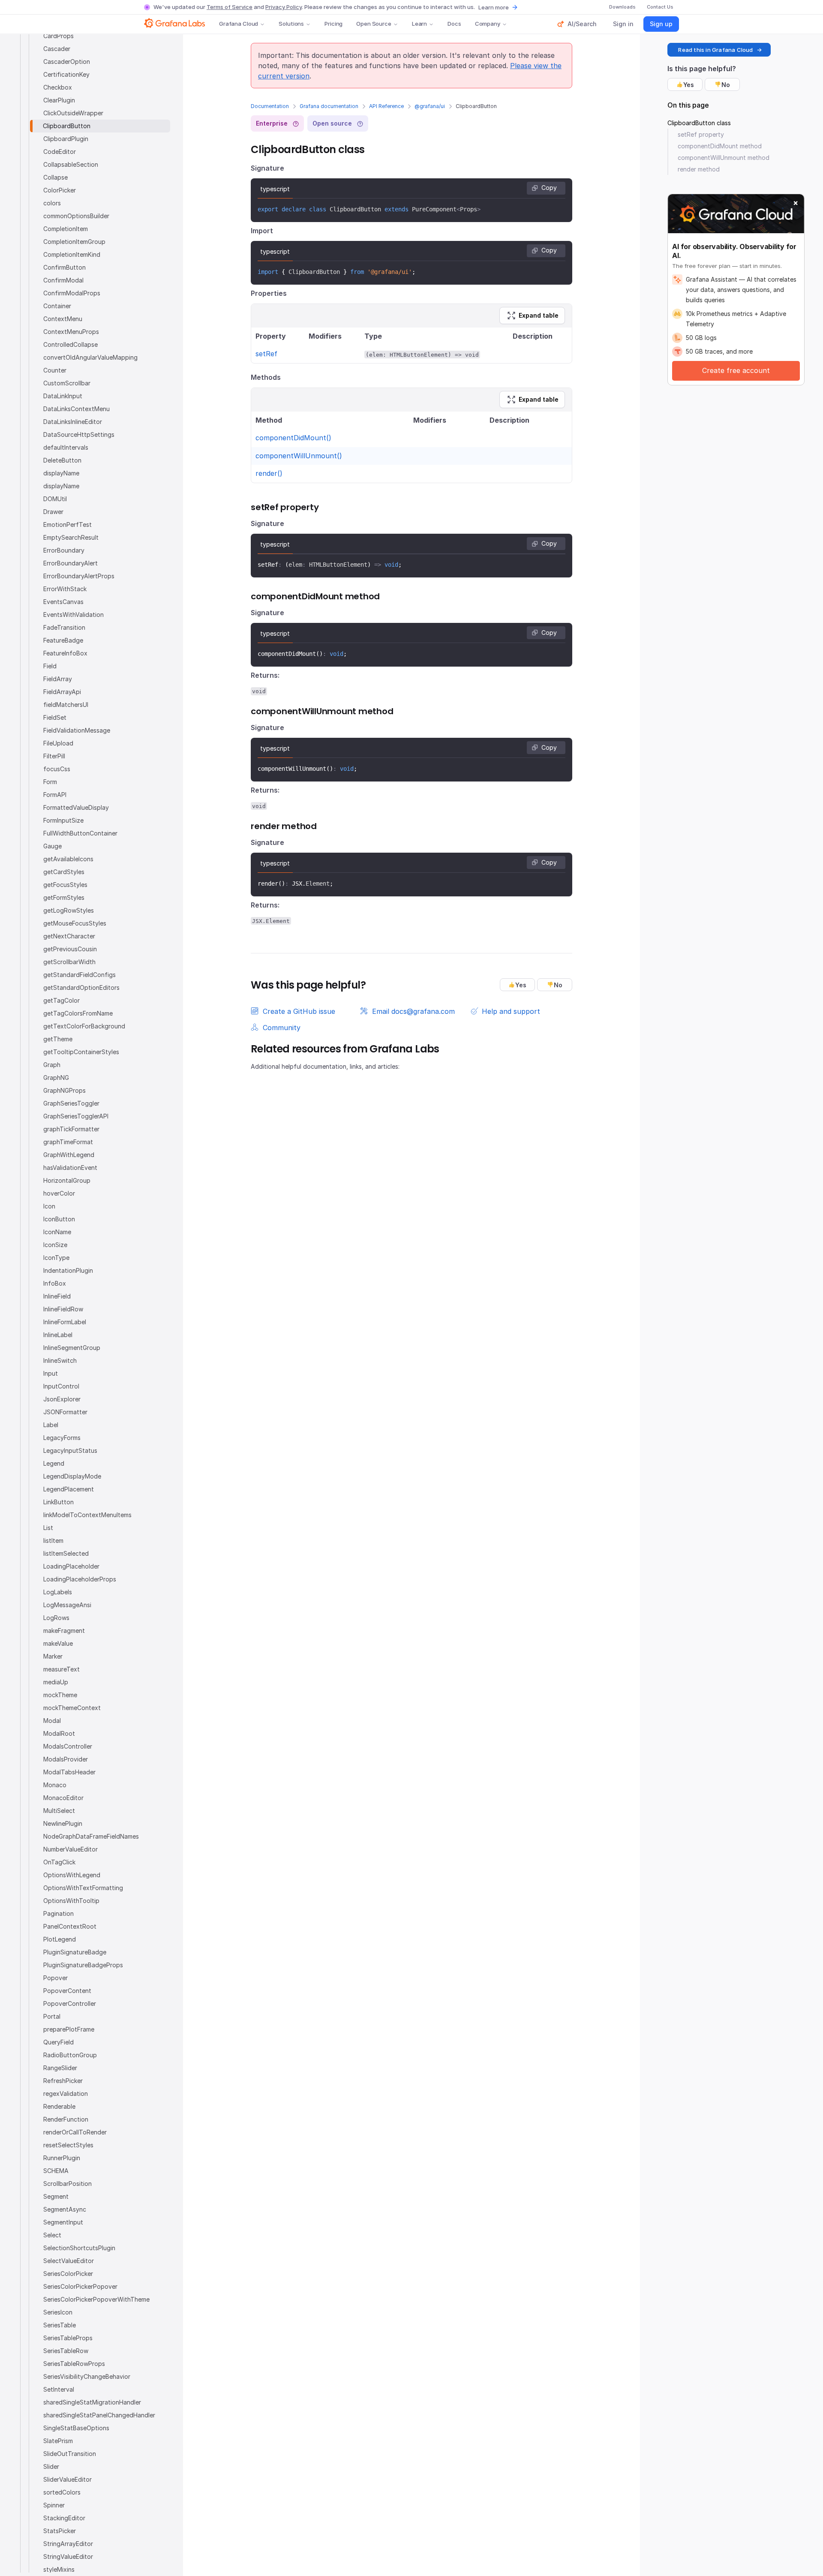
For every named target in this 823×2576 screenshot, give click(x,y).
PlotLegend (60, 1939)
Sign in (623, 24)
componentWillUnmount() (299, 456)
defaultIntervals (66, 447)
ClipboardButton (67, 126)
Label (51, 1425)
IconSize (55, 1245)
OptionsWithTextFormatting (83, 1888)
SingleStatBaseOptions (76, 2428)
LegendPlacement (69, 1489)
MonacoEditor (63, 1798)
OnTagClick (59, 1862)
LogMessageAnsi (67, 1605)
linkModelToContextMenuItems (87, 1515)
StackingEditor (64, 2518)
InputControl (61, 1386)
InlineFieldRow (63, 1309)
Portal (52, 2016)
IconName (57, 1232)
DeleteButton (62, 460)
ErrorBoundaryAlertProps (79, 576)
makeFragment (64, 1631)
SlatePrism (58, 2441)
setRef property (701, 134)
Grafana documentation (329, 106)
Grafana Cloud (239, 24)
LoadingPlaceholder (71, 1566)
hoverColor (59, 1193)
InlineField (57, 1296)
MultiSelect (59, 1811)
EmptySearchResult (71, 537)
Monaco (55, 1785)
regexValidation (66, 2094)
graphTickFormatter (71, 1129)
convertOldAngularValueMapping (90, 357)
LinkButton (59, 1502)
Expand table (539, 315)
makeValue (58, 1643)
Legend (54, 1463)
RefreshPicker (63, 2081)
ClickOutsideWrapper (73, 113)
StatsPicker (60, 2531)
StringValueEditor (68, 2556)
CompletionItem (66, 229)
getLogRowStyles (69, 910)
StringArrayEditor (68, 2544)
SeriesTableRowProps (74, 2364)
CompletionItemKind (72, 254)
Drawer (53, 512)
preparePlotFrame (69, 2029)
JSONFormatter (65, 1412)
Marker (53, 1656)
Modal (52, 1721)
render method (699, 169)
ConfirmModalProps (72, 293)
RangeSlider (60, 2068)
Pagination (59, 1913)
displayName (61, 473)
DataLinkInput (63, 396)
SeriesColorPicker (68, 2274)
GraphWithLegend (69, 1155)
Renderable (59, 2106)
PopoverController (70, 2003)
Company (488, 24)
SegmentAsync (65, 2209)
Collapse (56, 177)
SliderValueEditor (68, 2479)
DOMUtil (55, 499)
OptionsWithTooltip (71, 1901)
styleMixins (59, 2569)
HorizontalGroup (67, 1180)
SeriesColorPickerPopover (80, 2286)
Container (57, 306)
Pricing (333, 24)
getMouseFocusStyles (75, 923)
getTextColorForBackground (84, 1026)
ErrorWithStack (65, 589)
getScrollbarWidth (69, 962)
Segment (56, 2196)
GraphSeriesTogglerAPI (76, 1116)
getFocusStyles (65, 885)
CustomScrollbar (67, 383)
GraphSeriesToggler (71, 1103)
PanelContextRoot (70, 1926)
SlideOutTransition (70, 2454)
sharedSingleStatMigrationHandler (92, 2402)
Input (51, 1373)
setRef (266, 354)
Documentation (270, 106)
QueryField (59, 2042)
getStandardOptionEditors (81, 987)
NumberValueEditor (71, 1849)
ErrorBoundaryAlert (71, 563)
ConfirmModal (63, 280)
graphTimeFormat (68, 1142)
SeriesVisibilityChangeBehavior (87, 2376)
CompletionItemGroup (74, 242)
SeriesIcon (58, 2312)
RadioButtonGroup (70, 2055)
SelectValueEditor (69, 2261)
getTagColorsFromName (78, 1013)
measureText (62, 1669)
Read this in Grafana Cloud (715, 50)
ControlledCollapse (71, 344)
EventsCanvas (63, 602)
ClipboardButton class (699, 123)
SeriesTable (60, 2325)
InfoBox (55, 1283)
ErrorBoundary (64, 550)
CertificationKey (66, 74)
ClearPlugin (59, 100)
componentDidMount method (720, 146)
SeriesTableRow (66, 2351)
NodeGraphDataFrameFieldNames (91, 1836)
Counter (55, 370)
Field (50, 666)
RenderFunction (66, 2119)
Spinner (54, 2505)
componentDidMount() (293, 438)
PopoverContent (67, 1991)
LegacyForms (62, 1438)
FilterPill (54, 756)
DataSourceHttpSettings (79, 434)
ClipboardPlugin (66, 139)
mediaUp (56, 1682)
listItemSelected (66, 1553)
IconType (56, 1258)
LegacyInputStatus (70, 1450)
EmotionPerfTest (68, 525)
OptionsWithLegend (72, 1875)
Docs (454, 24)
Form (50, 782)
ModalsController (68, 1746)
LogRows (56, 1618)
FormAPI (55, 795)
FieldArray (58, 679)
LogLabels (58, 1592)
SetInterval (59, 2389)
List (48, 1528)
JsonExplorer (62, 1399)
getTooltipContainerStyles (81, 1052)
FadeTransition (64, 627)
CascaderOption (67, 62)
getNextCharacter (69, 936)
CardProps (59, 36)
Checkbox (58, 87)
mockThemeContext (72, 1708)
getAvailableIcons (68, 859)
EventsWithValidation (74, 615)
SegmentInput (63, 2222)
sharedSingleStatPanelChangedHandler (99, 2415)
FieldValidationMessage (77, 730)
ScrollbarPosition (68, 2184)
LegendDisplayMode (72, 1476)
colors (52, 203)
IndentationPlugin (68, 1270)
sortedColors (62, 2492)
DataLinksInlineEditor (73, 422)
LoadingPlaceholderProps (80, 1579)
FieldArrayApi (62, 692)
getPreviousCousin (70, 949)
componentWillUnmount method (724, 158)
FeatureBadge (63, 640)
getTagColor (62, 1000)
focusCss (57, 769)
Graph (52, 1065)
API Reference (386, 106)
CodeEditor (60, 152)
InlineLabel (58, 1335)
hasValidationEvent (70, 1168)
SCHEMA (56, 2171)
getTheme (58, 1039)
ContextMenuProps (71, 332)
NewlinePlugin (63, 1823)
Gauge (53, 846)
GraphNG (56, 1078)
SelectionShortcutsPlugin (79, 2248)
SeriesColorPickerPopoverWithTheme (96, 2299)
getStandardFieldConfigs (80, 975)
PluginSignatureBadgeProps (83, 1965)
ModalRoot (59, 1733)
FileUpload (58, 743)
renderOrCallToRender (75, 2132)
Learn (419, 24)
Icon (49, 1206)
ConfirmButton (65, 267)
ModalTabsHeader (69, 1772)
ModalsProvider (66, 1759)
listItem (53, 1540)
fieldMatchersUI (66, 705)
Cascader (57, 49)
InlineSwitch (60, 1360)
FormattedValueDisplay (76, 807)
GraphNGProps (65, 1090)
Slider (51, 2466)
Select (52, 2235)
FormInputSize (63, 820)
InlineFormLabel (65, 1322)
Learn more (494, 7)
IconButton (59, 1219)
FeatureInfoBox (65, 653)
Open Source (374, 24)
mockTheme (60, 1695)
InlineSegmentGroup (72, 1348)
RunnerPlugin (62, 2158)
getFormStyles (64, 897)
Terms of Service (230, 7)
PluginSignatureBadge (75, 1952)
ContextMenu (63, 319)
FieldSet (55, 717)
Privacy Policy (284, 7)
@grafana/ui (430, 106)
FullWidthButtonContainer (80, 833)
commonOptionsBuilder (76, 216)
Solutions (291, 24)
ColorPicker (60, 190)
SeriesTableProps (68, 2338)
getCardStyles (64, 872)
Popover (56, 1978)
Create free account (736, 370)
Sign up (661, 24)
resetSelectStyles (68, 2145)
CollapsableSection (71, 164)
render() (269, 473)
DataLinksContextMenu (77, 409)
